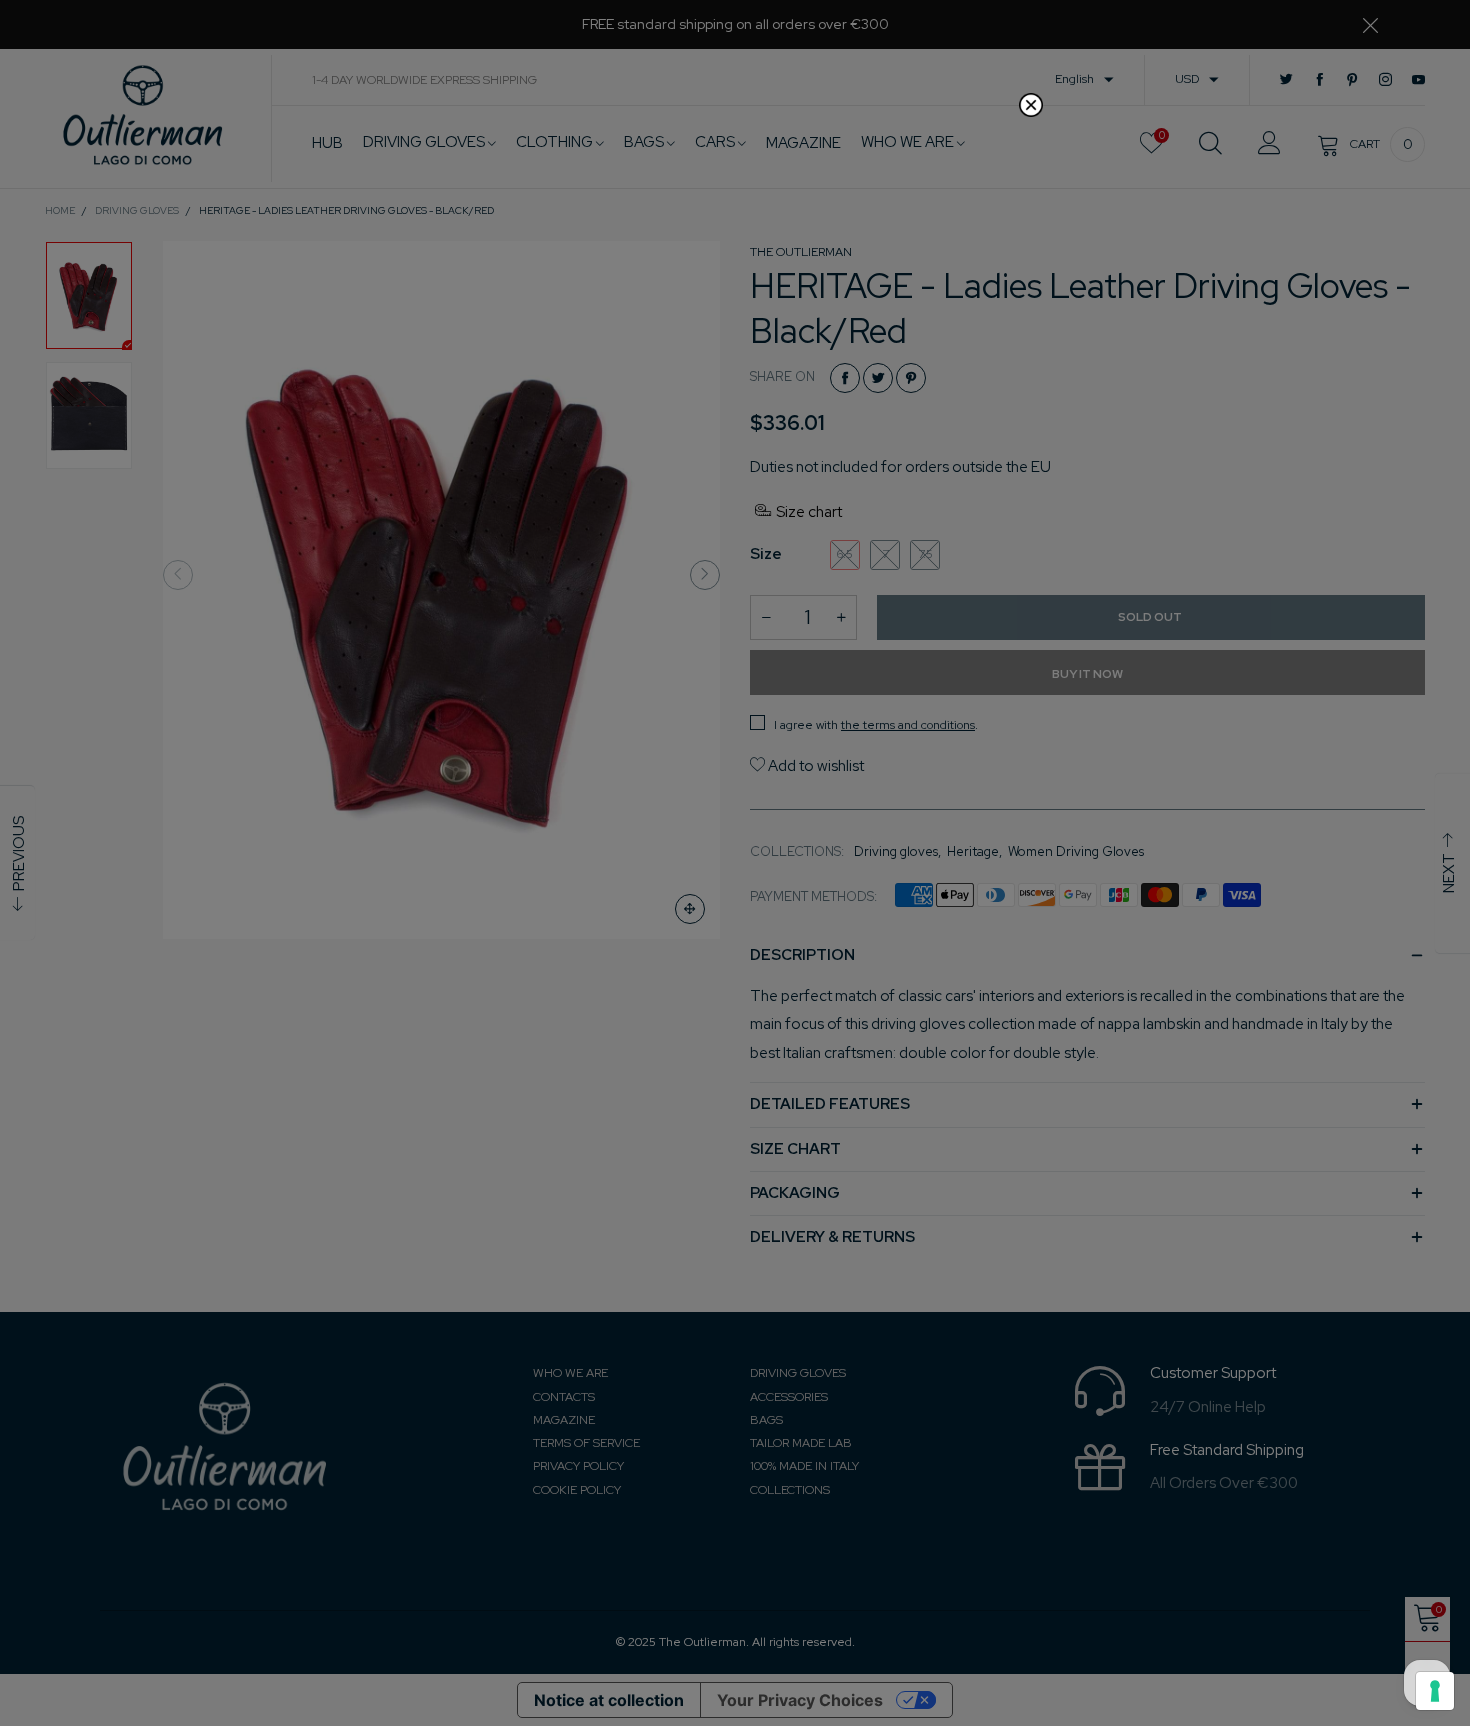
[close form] (1031, 105)
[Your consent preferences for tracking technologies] (1435, 1691)
